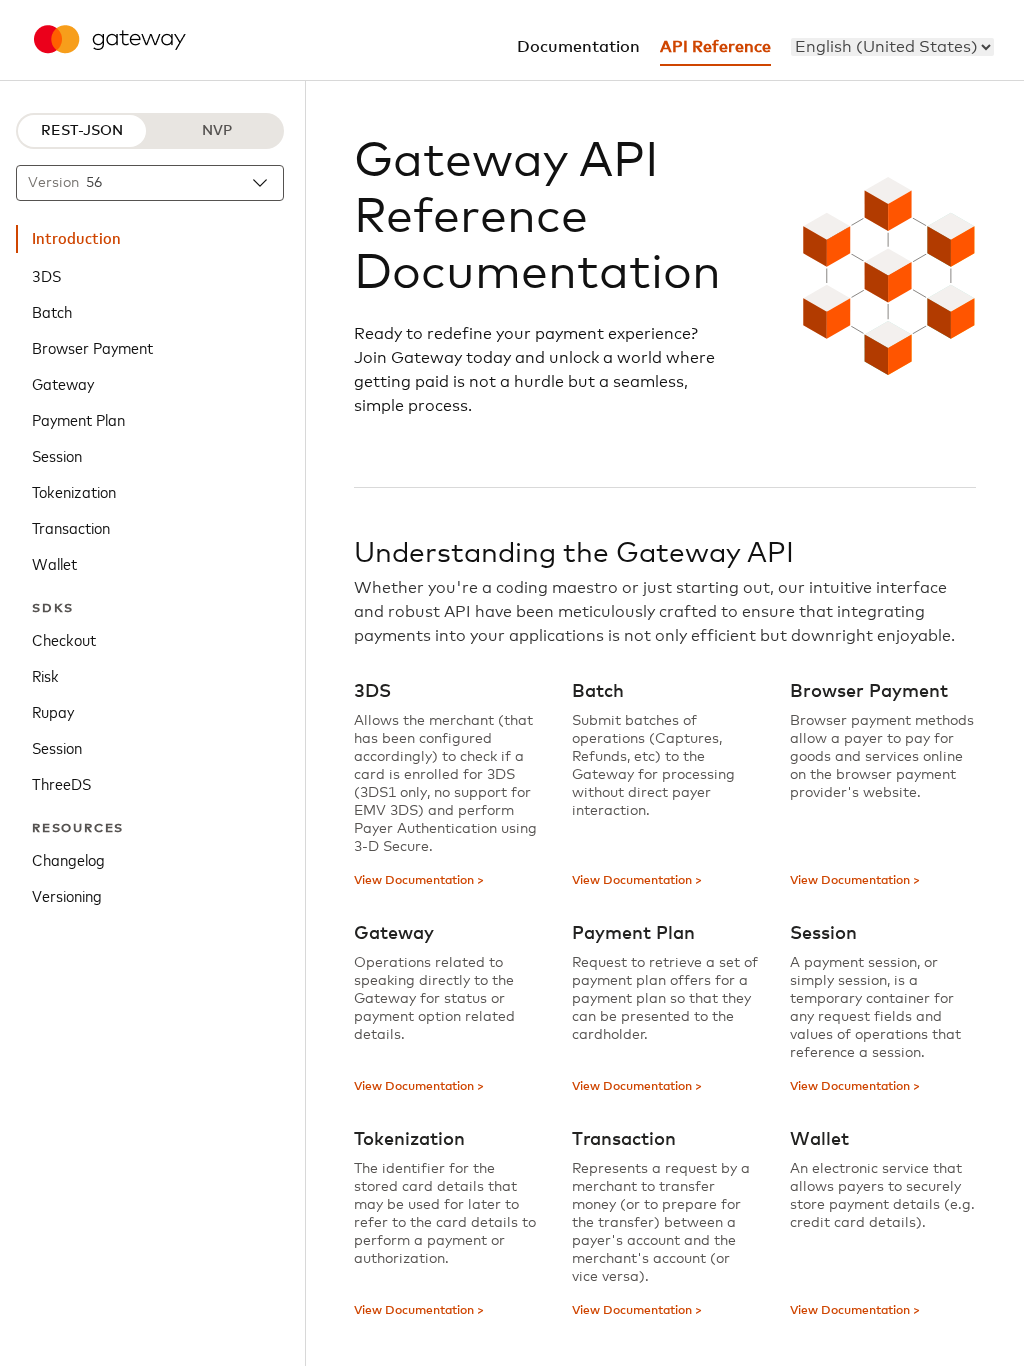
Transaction (71, 527)
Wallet (54, 563)
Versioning (67, 895)
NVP (217, 131)
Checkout (64, 639)
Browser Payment (92, 347)
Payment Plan (78, 419)
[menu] (892, 47)
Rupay (53, 711)
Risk (45, 675)
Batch (52, 311)
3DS (46, 275)
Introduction (76, 239)
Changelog (68, 859)
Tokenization (74, 491)
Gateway (63, 383)
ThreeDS (61, 783)
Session (57, 455)
